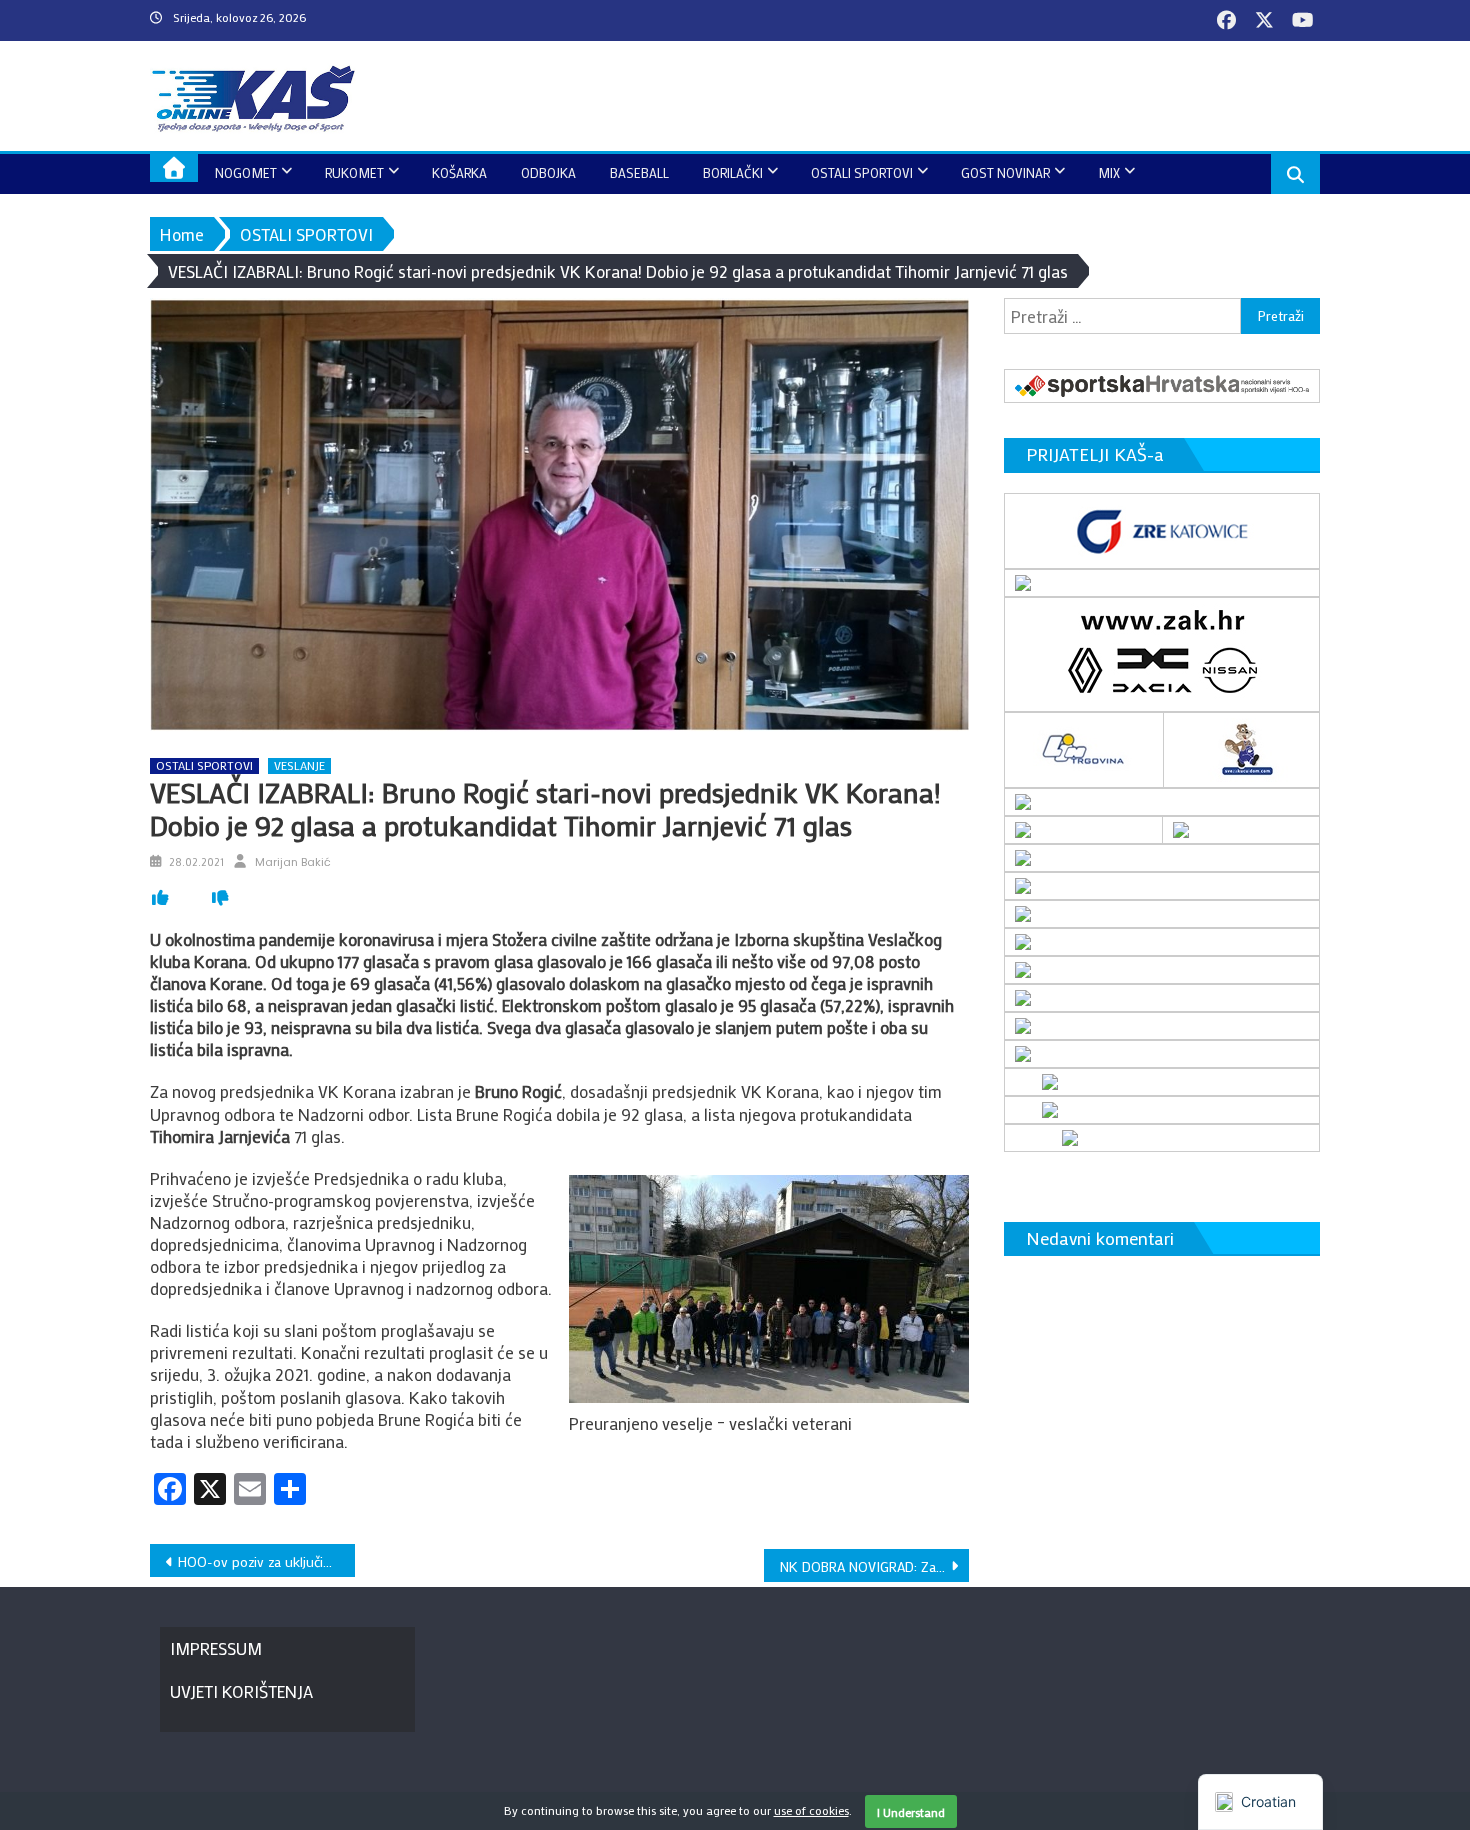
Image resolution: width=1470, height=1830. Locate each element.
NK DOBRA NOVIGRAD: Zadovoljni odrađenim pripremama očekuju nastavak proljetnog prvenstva (874, 1566)
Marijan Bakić (293, 862)
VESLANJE (299, 765)
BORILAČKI (733, 172)
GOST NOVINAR (1005, 172)
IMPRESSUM (216, 1648)
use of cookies (811, 1810)
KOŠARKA (459, 172)
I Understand (911, 1812)
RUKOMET (354, 172)
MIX (1109, 172)
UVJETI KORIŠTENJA (241, 1691)
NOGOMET (246, 172)
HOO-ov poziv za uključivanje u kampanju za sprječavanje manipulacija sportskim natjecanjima (266, 1561)
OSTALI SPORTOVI (862, 172)
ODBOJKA (548, 172)
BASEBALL (639, 172)
